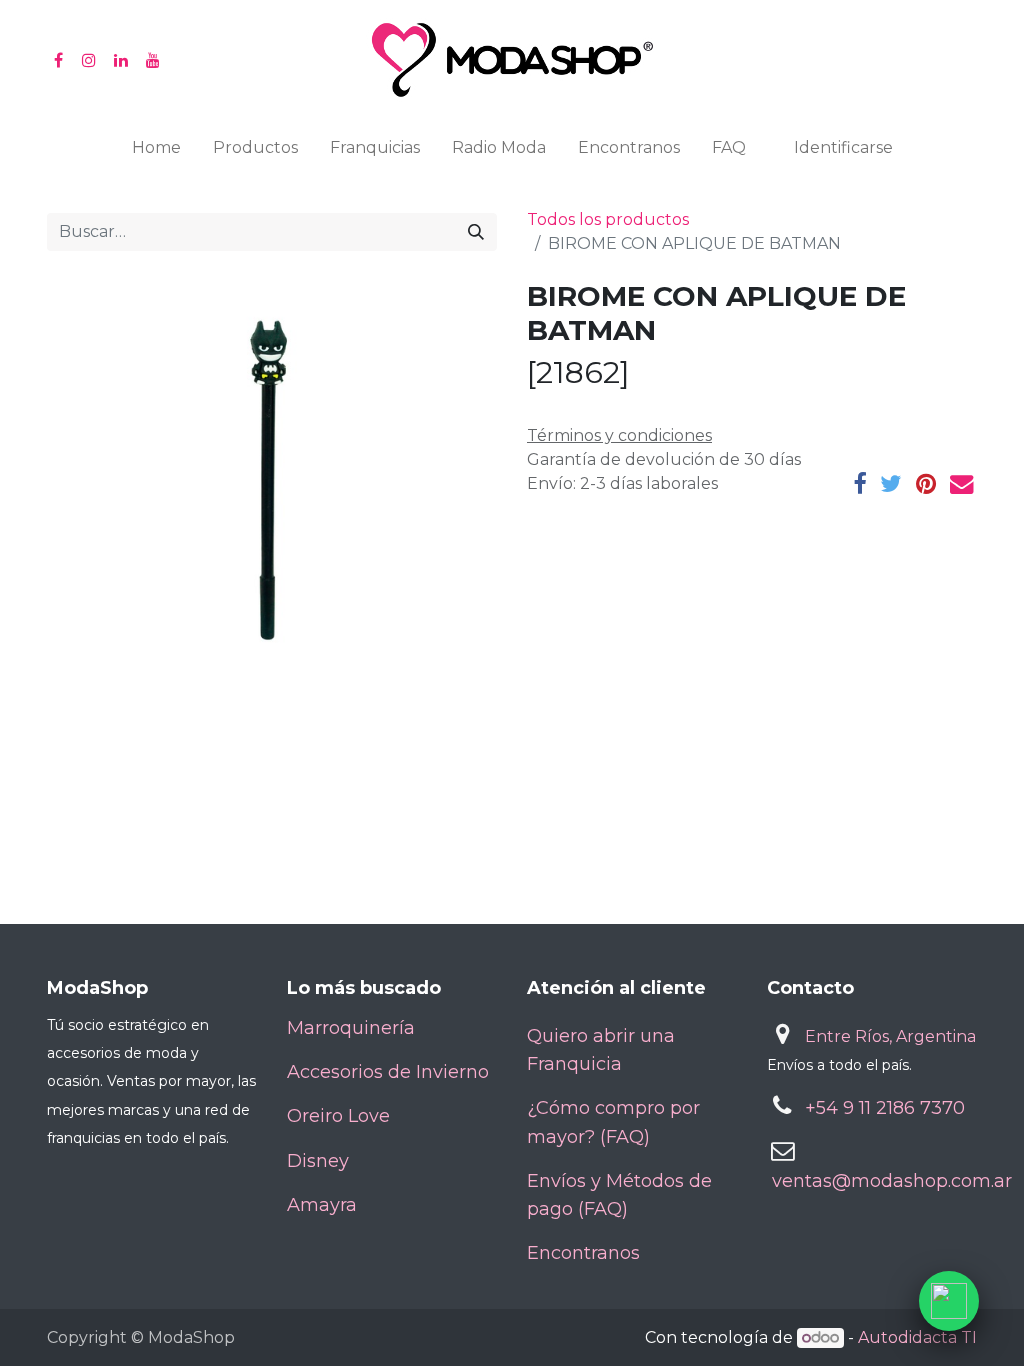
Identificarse (843, 147)
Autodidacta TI (917, 1337)
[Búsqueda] (476, 232)
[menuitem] (156, 152)
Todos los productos (608, 219)
